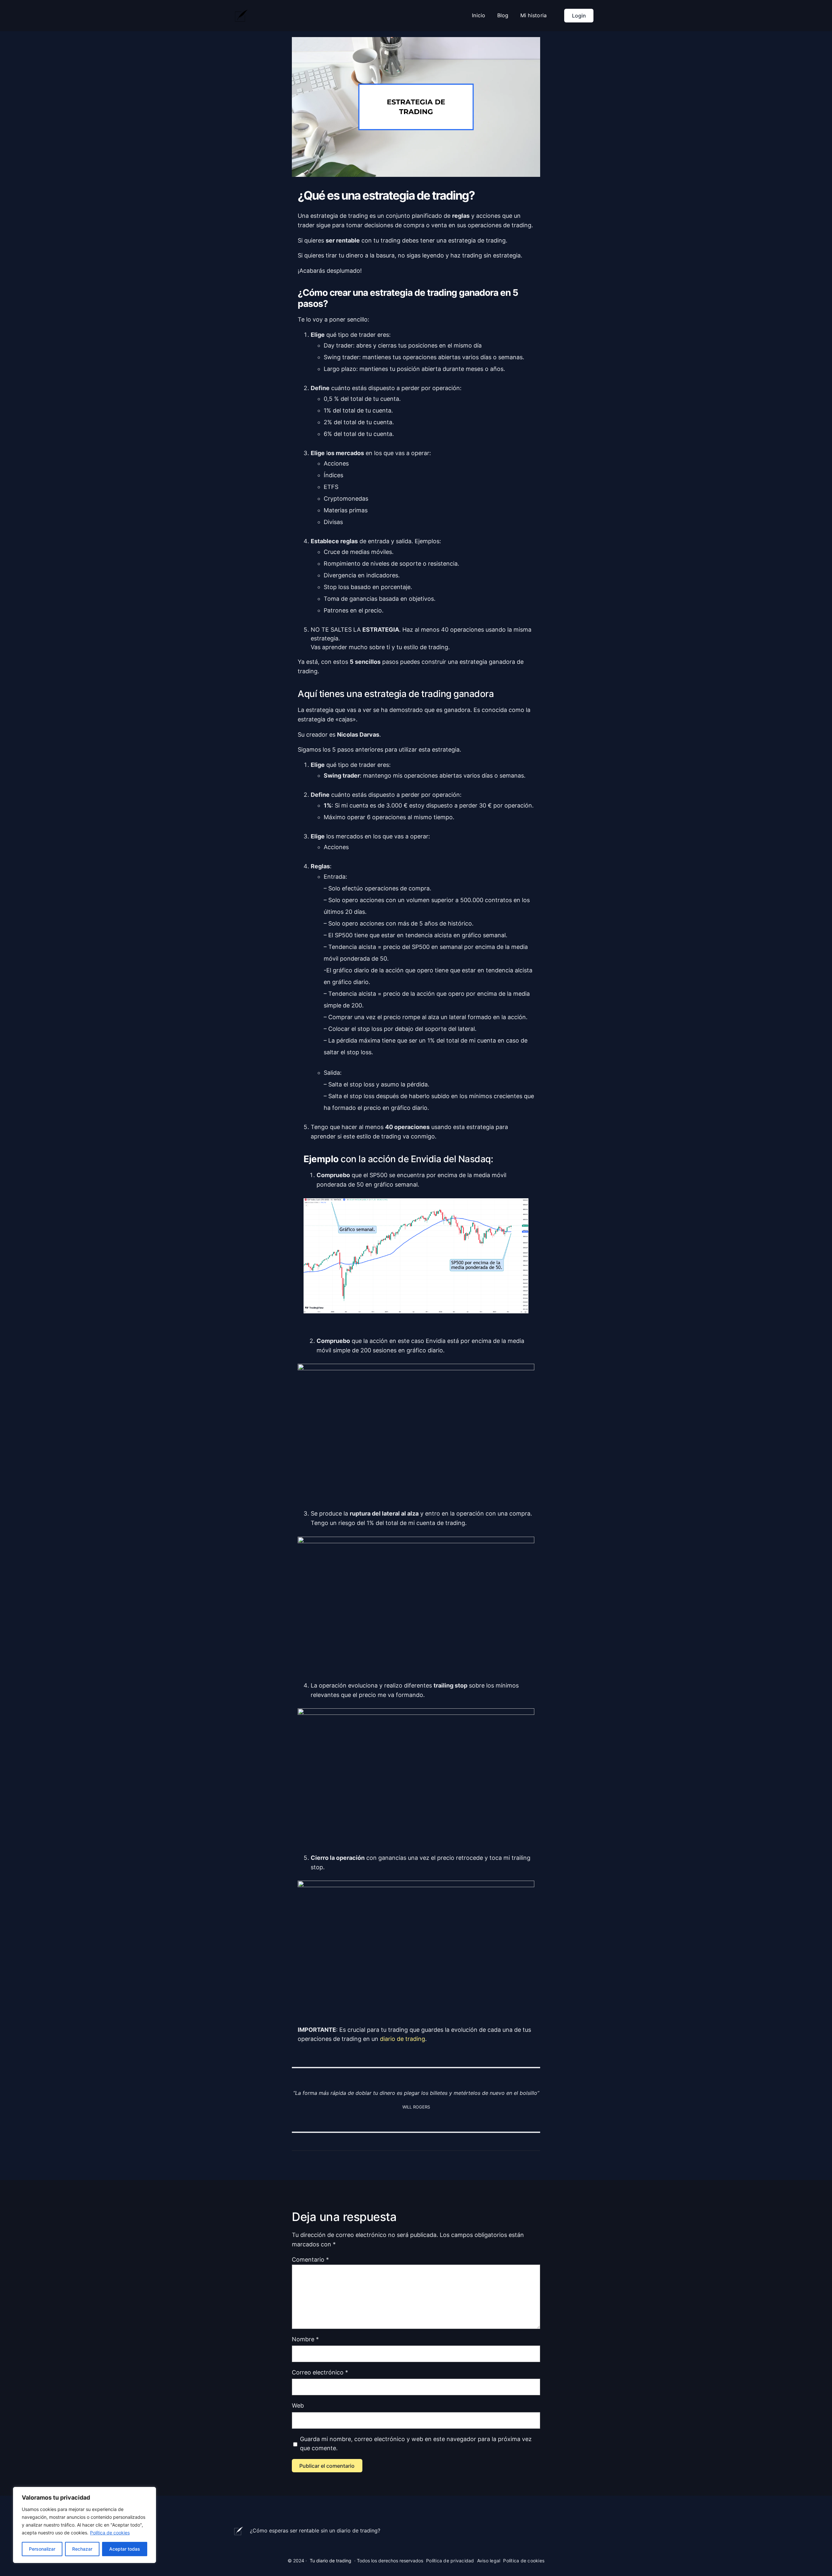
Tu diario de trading (331, 2561)
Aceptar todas (125, 2549)
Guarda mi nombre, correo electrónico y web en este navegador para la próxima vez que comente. (416, 2444)
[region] (84, 2525)
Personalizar (42, 2549)
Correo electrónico (320, 2372)
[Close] (149, 2492)
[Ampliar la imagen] (520, 1207)
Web (298, 2405)
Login (579, 16)
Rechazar (82, 2549)
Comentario (310, 2260)
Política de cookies (110, 2533)
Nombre (305, 2339)
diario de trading (403, 2039)
